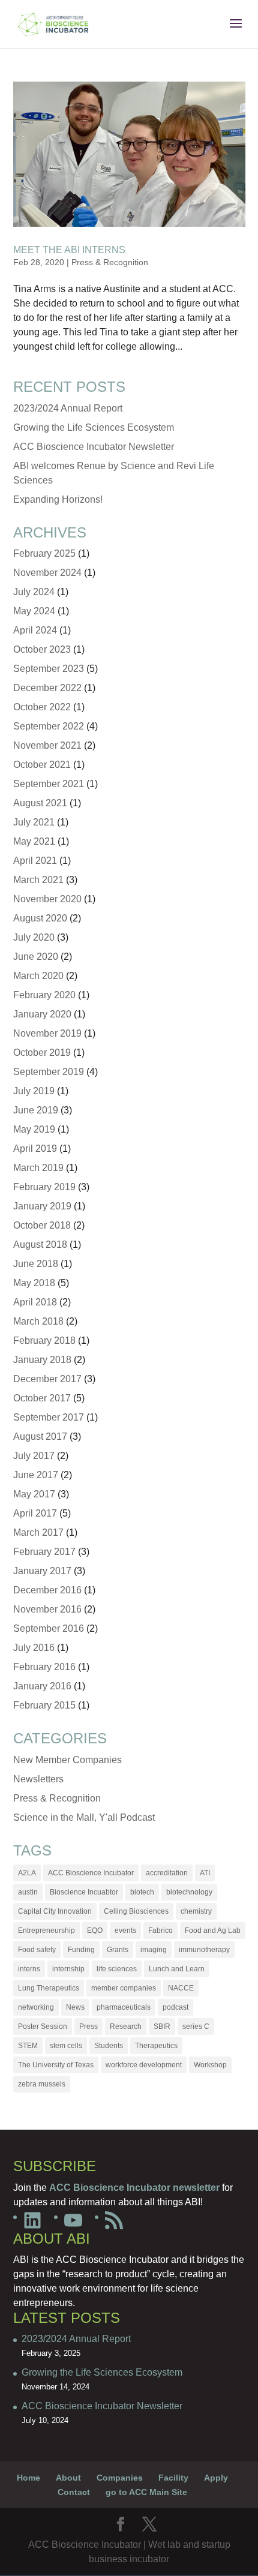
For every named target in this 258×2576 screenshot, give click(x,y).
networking (36, 2007)
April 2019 (35, 1149)
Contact (74, 2492)
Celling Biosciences (136, 1911)
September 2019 (49, 1072)
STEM (28, 2046)
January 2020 (42, 1014)
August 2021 (40, 803)
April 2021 (35, 861)
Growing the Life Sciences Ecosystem (94, 427)
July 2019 (34, 1091)
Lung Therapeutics (49, 1988)
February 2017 (44, 1552)
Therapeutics (156, 2046)
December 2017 (47, 1379)
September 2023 (49, 669)
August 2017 (40, 1436)
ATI (205, 1873)
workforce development (144, 2065)
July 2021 (34, 822)
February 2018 (44, 1340)
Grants (118, 1950)
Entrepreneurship (46, 1931)
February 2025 (44, 553)
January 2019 (42, 1206)
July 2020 (34, 937)
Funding (81, 1950)
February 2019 (44, 1187)
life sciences (117, 1969)
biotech (142, 1892)
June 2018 (36, 1264)
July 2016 (34, 1648)
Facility (173, 2478)
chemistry (196, 1911)
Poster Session (43, 2026)
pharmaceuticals (124, 2007)
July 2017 (34, 1456)
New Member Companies (67, 1760)
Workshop (210, 2065)
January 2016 (42, 1686)
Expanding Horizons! (58, 499)
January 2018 (42, 1360)
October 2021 (42, 765)
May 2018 (34, 1283)
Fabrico (160, 1931)
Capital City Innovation (55, 1911)
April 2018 (35, 1302)
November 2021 (47, 745)
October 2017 (42, 1398)
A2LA (27, 1873)
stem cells (66, 2046)
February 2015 (44, 1705)
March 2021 (38, 880)
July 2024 (34, 592)
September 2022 (49, 726)
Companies (120, 2478)
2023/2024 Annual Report (68, 408)
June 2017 (36, 1475)
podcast (175, 2007)
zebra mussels (42, 2084)
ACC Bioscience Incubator (91, 1873)
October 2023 (42, 649)
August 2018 (40, 1245)
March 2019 (38, 1168)
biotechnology (189, 1892)
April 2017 (35, 1513)
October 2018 (42, 1225)
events (125, 1931)
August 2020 (40, 918)
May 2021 (34, 841)
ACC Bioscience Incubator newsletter (134, 2188)
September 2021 (49, 784)
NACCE (181, 1988)
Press (88, 2026)
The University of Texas (56, 2065)
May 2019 (34, 1129)
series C (196, 2026)
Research (126, 2026)
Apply (216, 2478)
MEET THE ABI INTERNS (69, 250)
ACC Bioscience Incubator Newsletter (94, 447)
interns (29, 1969)
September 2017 (49, 1417)
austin (28, 1892)
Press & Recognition (110, 262)
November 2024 (47, 573)
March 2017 (38, 1532)
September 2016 (49, 1628)
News (75, 2007)
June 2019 (36, 1110)
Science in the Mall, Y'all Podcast (84, 1817)
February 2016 (44, 1667)
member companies (124, 1988)
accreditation (167, 1873)
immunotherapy (204, 1950)
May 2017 (34, 1494)
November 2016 (47, 1609)
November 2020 (47, 899)
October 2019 (42, 1053)
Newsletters (38, 1779)
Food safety (37, 1950)
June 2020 (36, 957)
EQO (95, 1931)
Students (109, 2046)
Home (28, 2478)
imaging (154, 1950)
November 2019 (47, 1033)
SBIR (162, 2026)
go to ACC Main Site (146, 2492)
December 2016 (47, 1590)
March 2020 (38, 976)
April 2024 (35, 630)
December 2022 (47, 688)
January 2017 (42, 1571)
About (68, 2478)
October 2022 (42, 707)
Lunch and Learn (177, 1969)
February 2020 (44, 995)
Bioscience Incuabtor (84, 1892)
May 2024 (34, 611)
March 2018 (38, 1321)
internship (68, 1969)
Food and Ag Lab (213, 1931)
